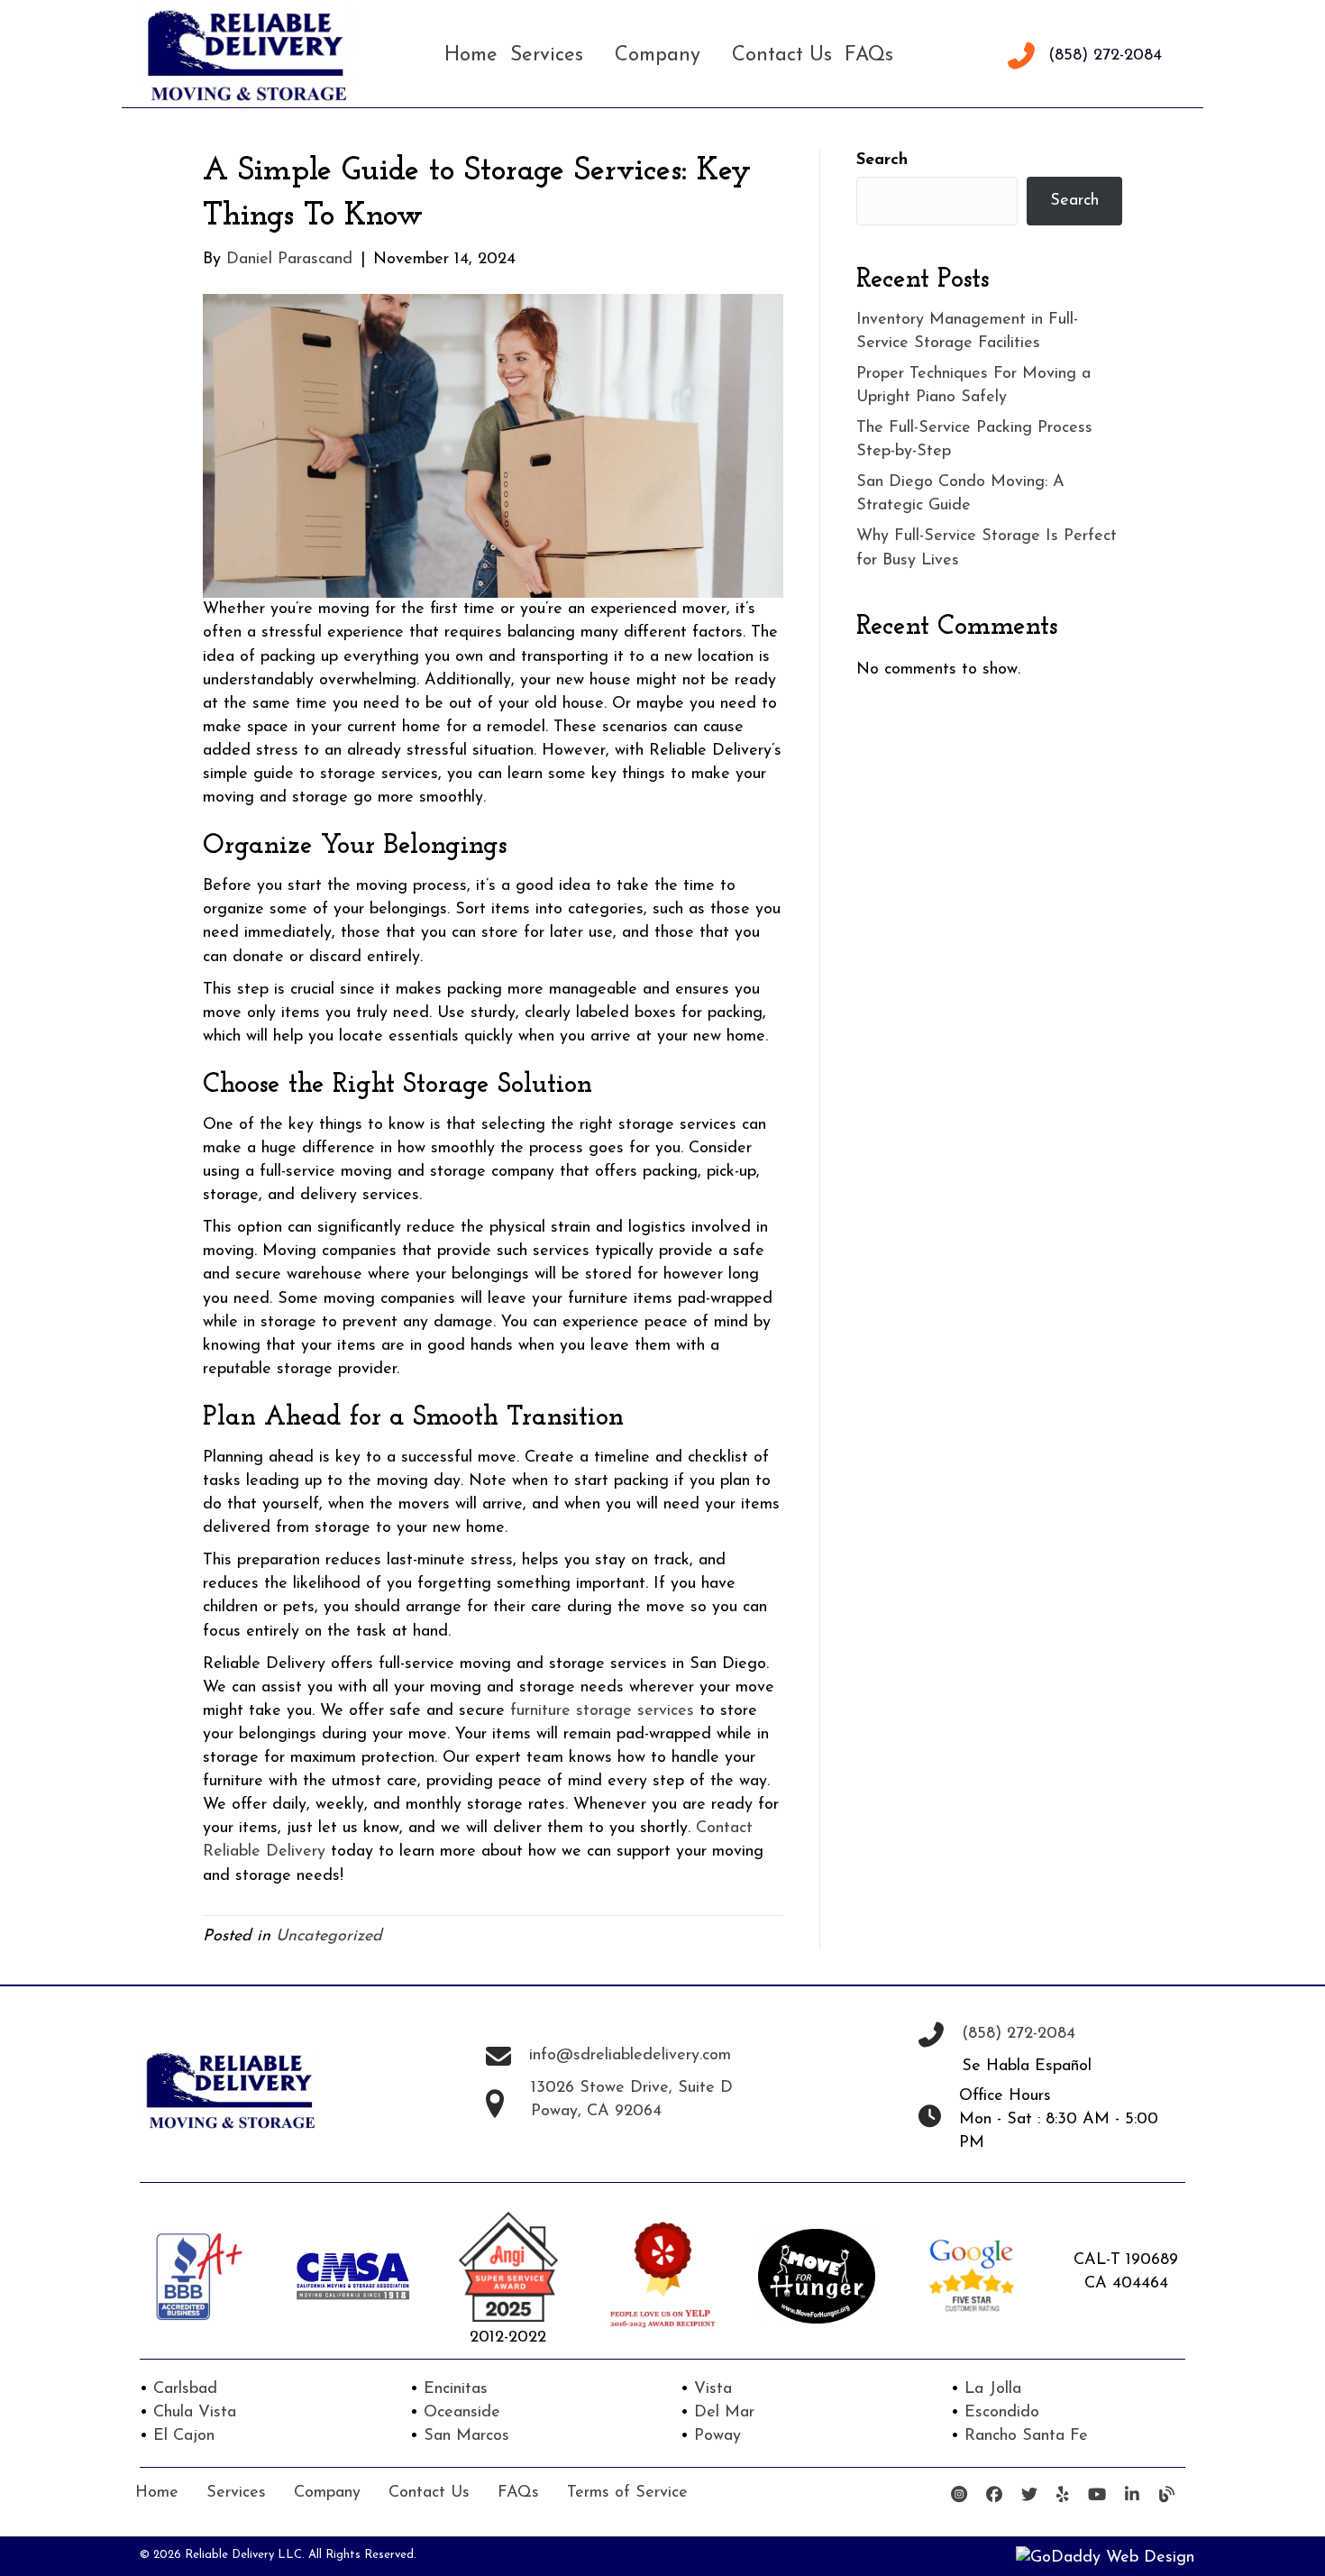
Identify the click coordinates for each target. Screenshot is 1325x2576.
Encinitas (456, 2389)
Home (157, 2493)
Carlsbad (185, 2389)
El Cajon (184, 2436)
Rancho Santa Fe (1026, 2436)
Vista (713, 2389)
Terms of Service (627, 2493)
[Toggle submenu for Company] (709, 55)
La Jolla (993, 2389)
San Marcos (466, 2436)
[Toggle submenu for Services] (592, 55)
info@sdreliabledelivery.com (630, 2056)
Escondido (1002, 2413)
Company (327, 2493)
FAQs (518, 2493)
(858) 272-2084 (1105, 56)
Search (882, 160)
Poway (717, 2436)
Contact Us (429, 2493)
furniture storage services (602, 1711)
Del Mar (724, 2413)
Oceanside (462, 2413)
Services (236, 2493)
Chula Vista (195, 2413)
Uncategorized (329, 1937)
